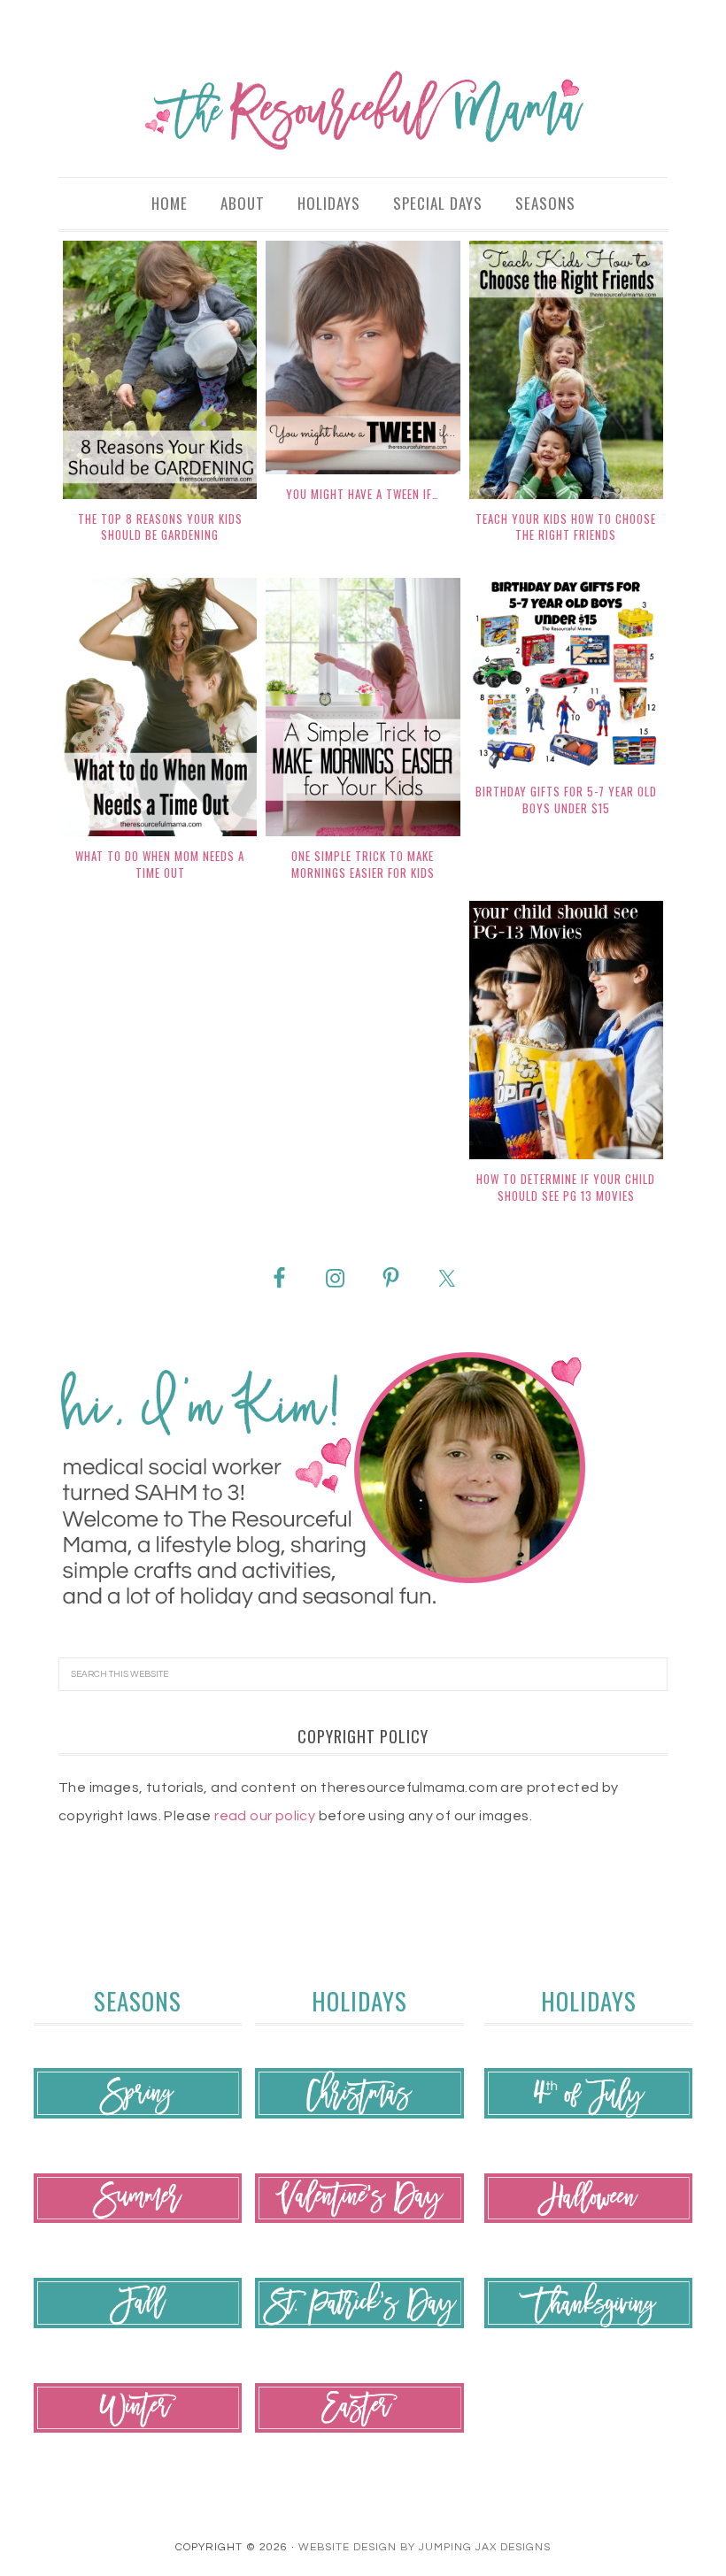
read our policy (265, 1816)
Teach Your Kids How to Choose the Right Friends (566, 527)
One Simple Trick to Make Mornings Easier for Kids (363, 864)
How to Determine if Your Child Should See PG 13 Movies (566, 1187)
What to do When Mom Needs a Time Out (160, 864)
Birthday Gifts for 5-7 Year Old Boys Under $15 (566, 800)
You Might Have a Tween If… (363, 494)
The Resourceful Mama (363, 111)
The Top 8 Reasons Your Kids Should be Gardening (160, 527)
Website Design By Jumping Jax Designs (425, 2547)
